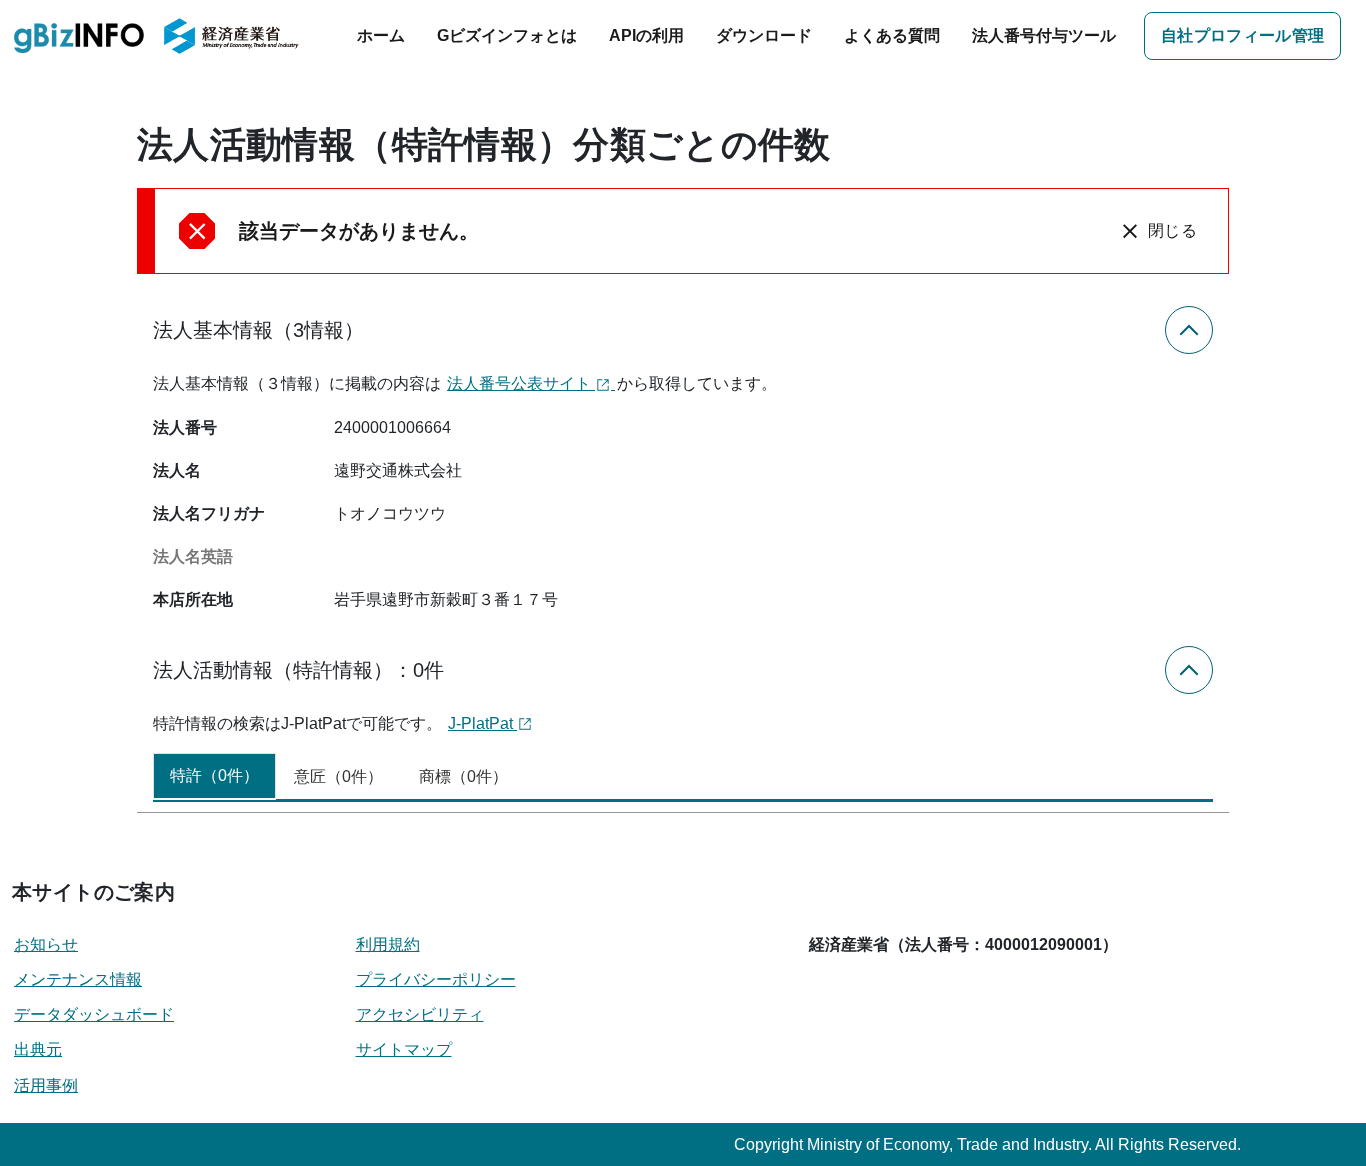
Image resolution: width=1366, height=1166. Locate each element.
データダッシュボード (94, 1014)
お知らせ (46, 944)
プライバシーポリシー (436, 979)
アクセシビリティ (420, 1014)
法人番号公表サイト (521, 383)
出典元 (38, 1049)
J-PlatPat (482, 723)
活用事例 (46, 1085)
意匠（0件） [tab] (338, 776)
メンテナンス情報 (78, 979)
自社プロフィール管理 (1242, 35)
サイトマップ (404, 1049)
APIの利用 (646, 35)
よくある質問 (892, 35)
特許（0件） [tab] (214, 775)
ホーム (381, 35)
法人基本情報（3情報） (258, 330)
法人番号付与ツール (1044, 35)
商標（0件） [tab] (463, 776)
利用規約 (388, 944)
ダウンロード (764, 35)
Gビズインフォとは (507, 35)
